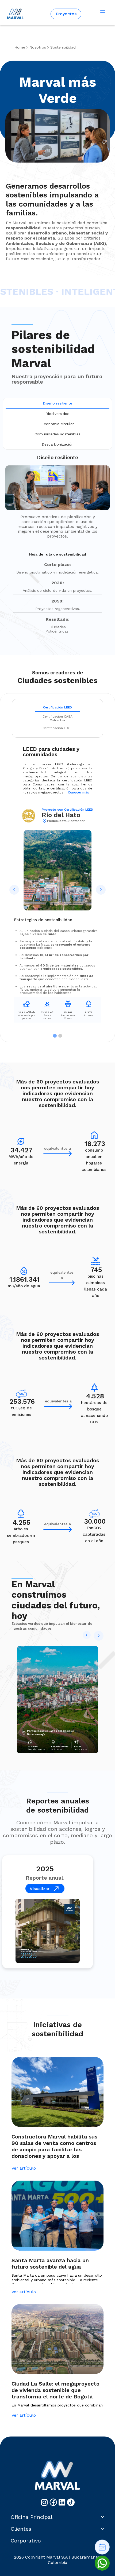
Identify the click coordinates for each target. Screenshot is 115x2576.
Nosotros (38, 47)
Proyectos (66, 14)
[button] (103, 13)
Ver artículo (24, 2168)
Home (20, 47)
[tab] (57, 403)
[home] (14, 14)
